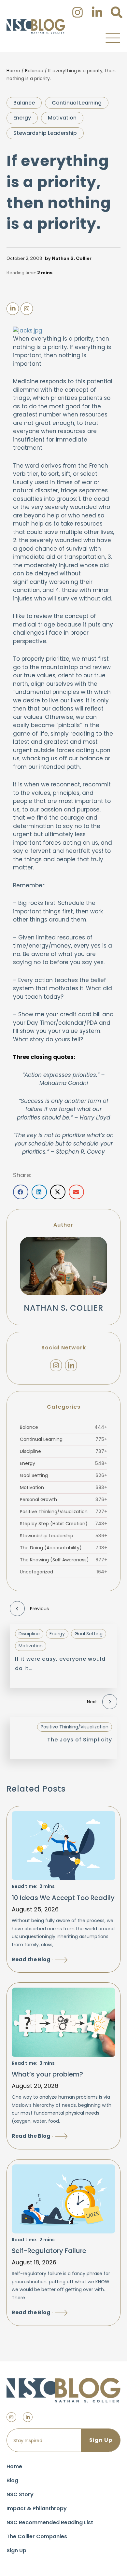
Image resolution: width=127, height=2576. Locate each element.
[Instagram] (56, 1365)
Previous (39, 1609)
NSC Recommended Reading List (50, 2522)
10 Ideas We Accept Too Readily (63, 1898)
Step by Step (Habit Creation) (63, 1524)
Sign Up (16, 2550)
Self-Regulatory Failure (49, 2251)
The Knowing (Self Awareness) (63, 1560)
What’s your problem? (47, 2074)
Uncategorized (63, 1572)
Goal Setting (63, 1475)
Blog (12, 2480)
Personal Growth (63, 1499)
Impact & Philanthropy (37, 2508)
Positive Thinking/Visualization (63, 1512)
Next (92, 1702)
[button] (113, 38)
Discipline (63, 1451)
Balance (34, 71)
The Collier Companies (37, 2536)
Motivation (62, 118)
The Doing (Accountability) (63, 1548)
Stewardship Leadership (45, 133)
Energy (22, 118)
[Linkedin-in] (28, 2417)
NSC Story (20, 2494)
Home (13, 71)
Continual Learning (77, 103)
